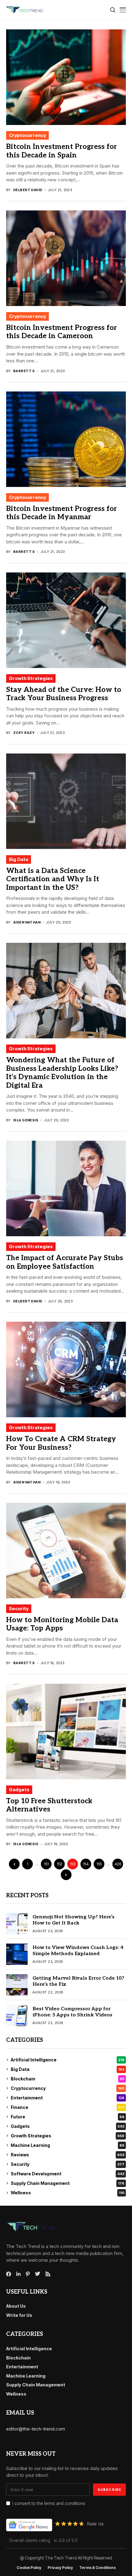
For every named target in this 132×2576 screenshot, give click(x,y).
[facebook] (9, 2274)
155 (99, 1864)
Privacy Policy (60, 2568)
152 (60, 1864)
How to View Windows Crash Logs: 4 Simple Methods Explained (78, 1951)
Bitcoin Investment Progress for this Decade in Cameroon (62, 332)
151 (46, 1864)
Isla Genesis (26, 1120)
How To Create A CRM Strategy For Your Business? (61, 1443)
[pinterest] (28, 2274)
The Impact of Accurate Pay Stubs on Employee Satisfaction (65, 1262)
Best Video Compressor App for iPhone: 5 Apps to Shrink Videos (72, 2012)
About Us (16, 2306)
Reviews (68, 2155)
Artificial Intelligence (68, 2060)
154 (86, 1864)
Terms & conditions (97, 2568)
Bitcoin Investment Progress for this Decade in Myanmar (62, 513)
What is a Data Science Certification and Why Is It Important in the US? (53, 879)
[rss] (48, 2274)
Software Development (68, 2174)
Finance (68, 2107)
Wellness (68, 2193)
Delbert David (28, 190)
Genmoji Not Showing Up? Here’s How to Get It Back (74, 1920)
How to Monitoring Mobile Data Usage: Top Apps (62, 1624)
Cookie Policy (29, 2568)
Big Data (19, 859)
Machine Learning (68, 2145)
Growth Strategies (31, 678)
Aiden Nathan (27, 922)
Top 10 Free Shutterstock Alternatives (49, 1805)
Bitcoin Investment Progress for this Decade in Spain (62, 151)
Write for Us (19, 2315)
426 (118, 1864)
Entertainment (68, 2098)
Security (19, 1609)
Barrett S (24, 371)
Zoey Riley (24, 733)
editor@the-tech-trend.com (36, 2429)
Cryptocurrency (27, 135)
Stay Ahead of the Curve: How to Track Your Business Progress (64, 694)
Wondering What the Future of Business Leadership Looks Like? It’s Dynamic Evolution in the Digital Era (62, 1073)
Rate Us (95, 2524)
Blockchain (68, 2079)
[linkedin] (18, 2274)
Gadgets (19, 1790)
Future (68, 2117)
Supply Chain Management (68, 2183)
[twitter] (38, 2274)
